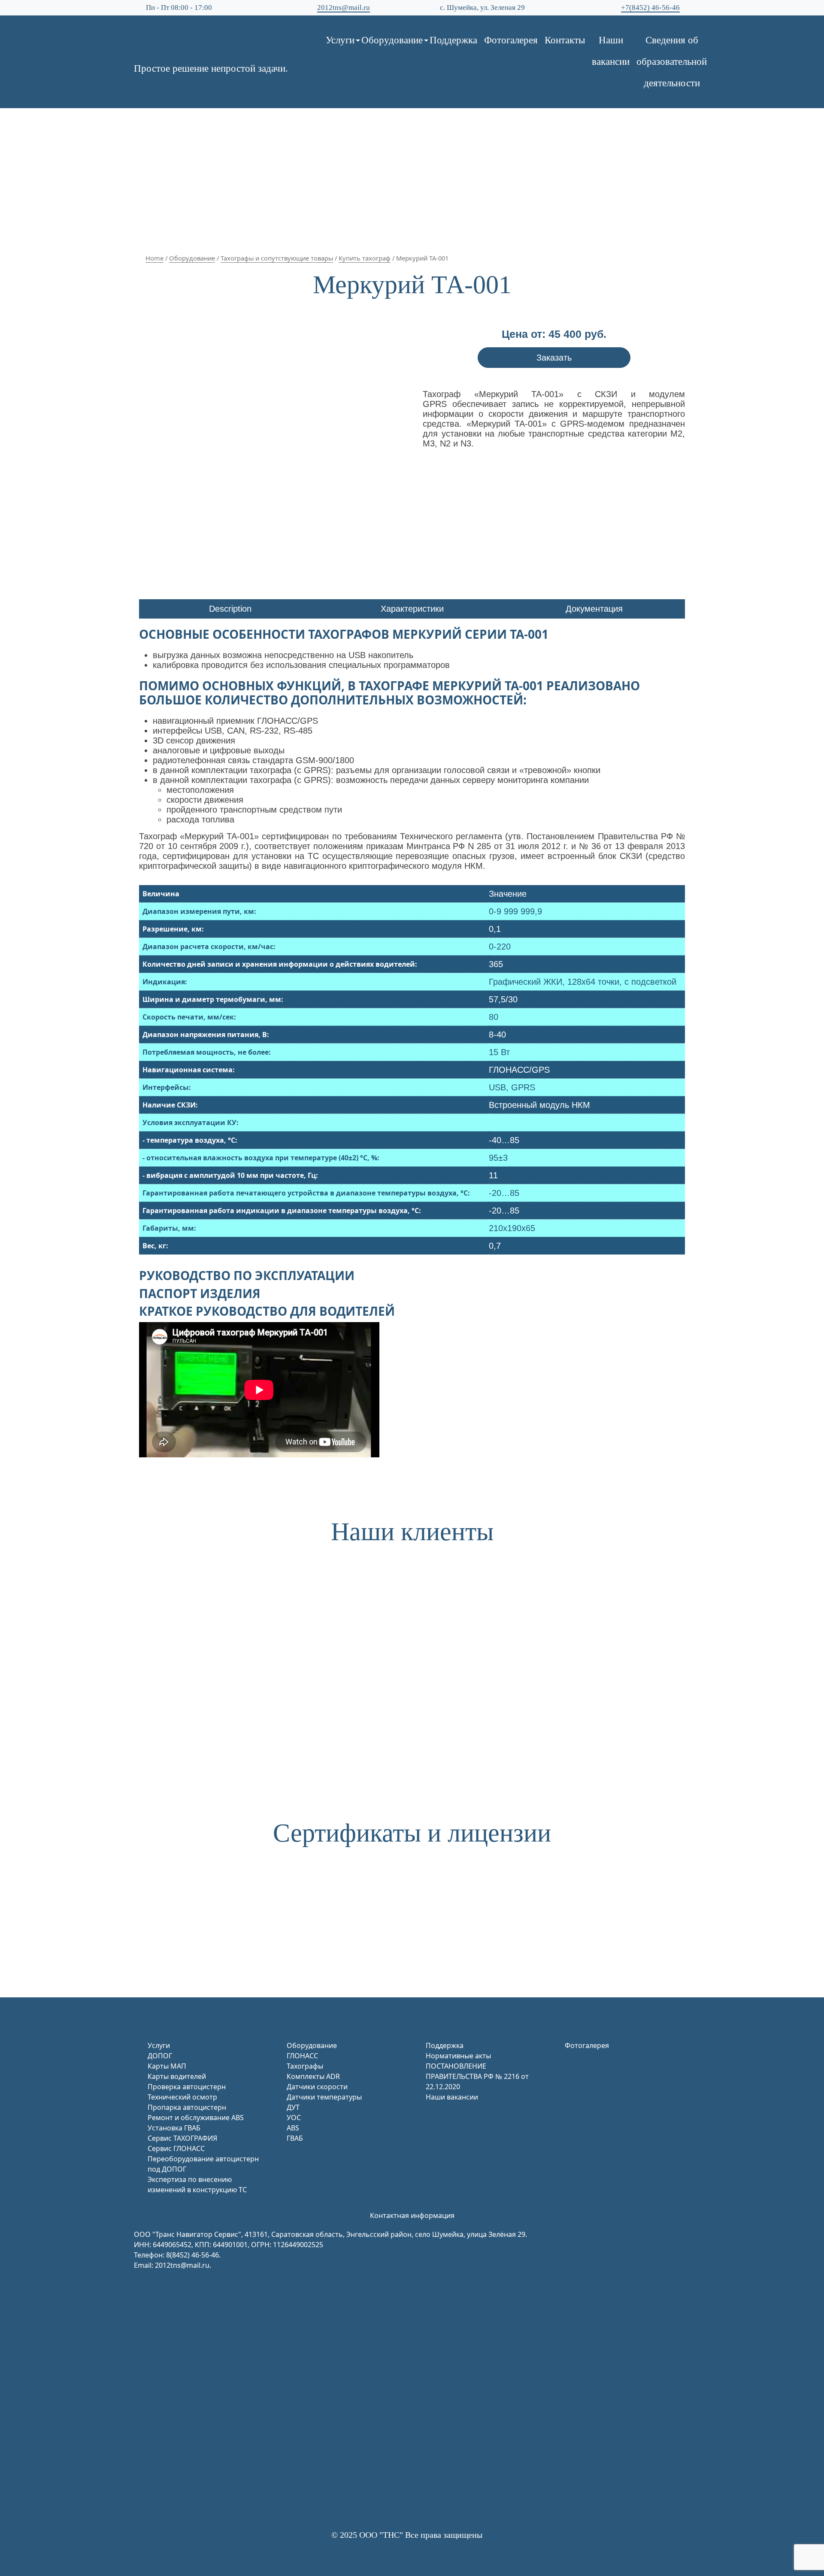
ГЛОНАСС (302, 2056)
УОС (294, 2118)
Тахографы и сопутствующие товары (277, 258)
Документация (594, 609)
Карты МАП (167, 2066)
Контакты (565, 40)
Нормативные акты (458, 2056)
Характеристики (412, 609)
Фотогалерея (511, 40)
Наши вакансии (611, 51)
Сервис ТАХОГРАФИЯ (182, 2138)
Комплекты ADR (313, 2076)
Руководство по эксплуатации (247, 1275)
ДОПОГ (160, 2056)
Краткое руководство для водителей (267, 1311)
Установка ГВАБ (174, 2128)
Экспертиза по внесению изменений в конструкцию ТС (197, 2185)
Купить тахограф (365, 258)
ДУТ (293, 2107)
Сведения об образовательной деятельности (672, 62)
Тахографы (305, 2066)
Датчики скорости (317, 2087)
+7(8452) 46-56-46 (650, 8)
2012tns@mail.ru (344, 8)
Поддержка (453, 40)
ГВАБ (295, 2138)
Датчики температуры (324, 2097)
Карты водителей (177, 2076)
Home (154, 258)
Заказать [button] (554, 358)
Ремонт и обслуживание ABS (196, 2118)
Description (230, 609)
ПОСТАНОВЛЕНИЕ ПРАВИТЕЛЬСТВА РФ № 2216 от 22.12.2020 (477, 2076)
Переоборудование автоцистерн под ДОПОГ (203, 2164)
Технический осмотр (182, 2097)
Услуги (340, 40)
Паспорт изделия (200, 1293)
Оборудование (392, 40)
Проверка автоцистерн (187, 2087)
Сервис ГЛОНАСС (176, 2148)
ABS (293, 2128)
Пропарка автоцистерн (187, 2107)
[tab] (230, 609)
